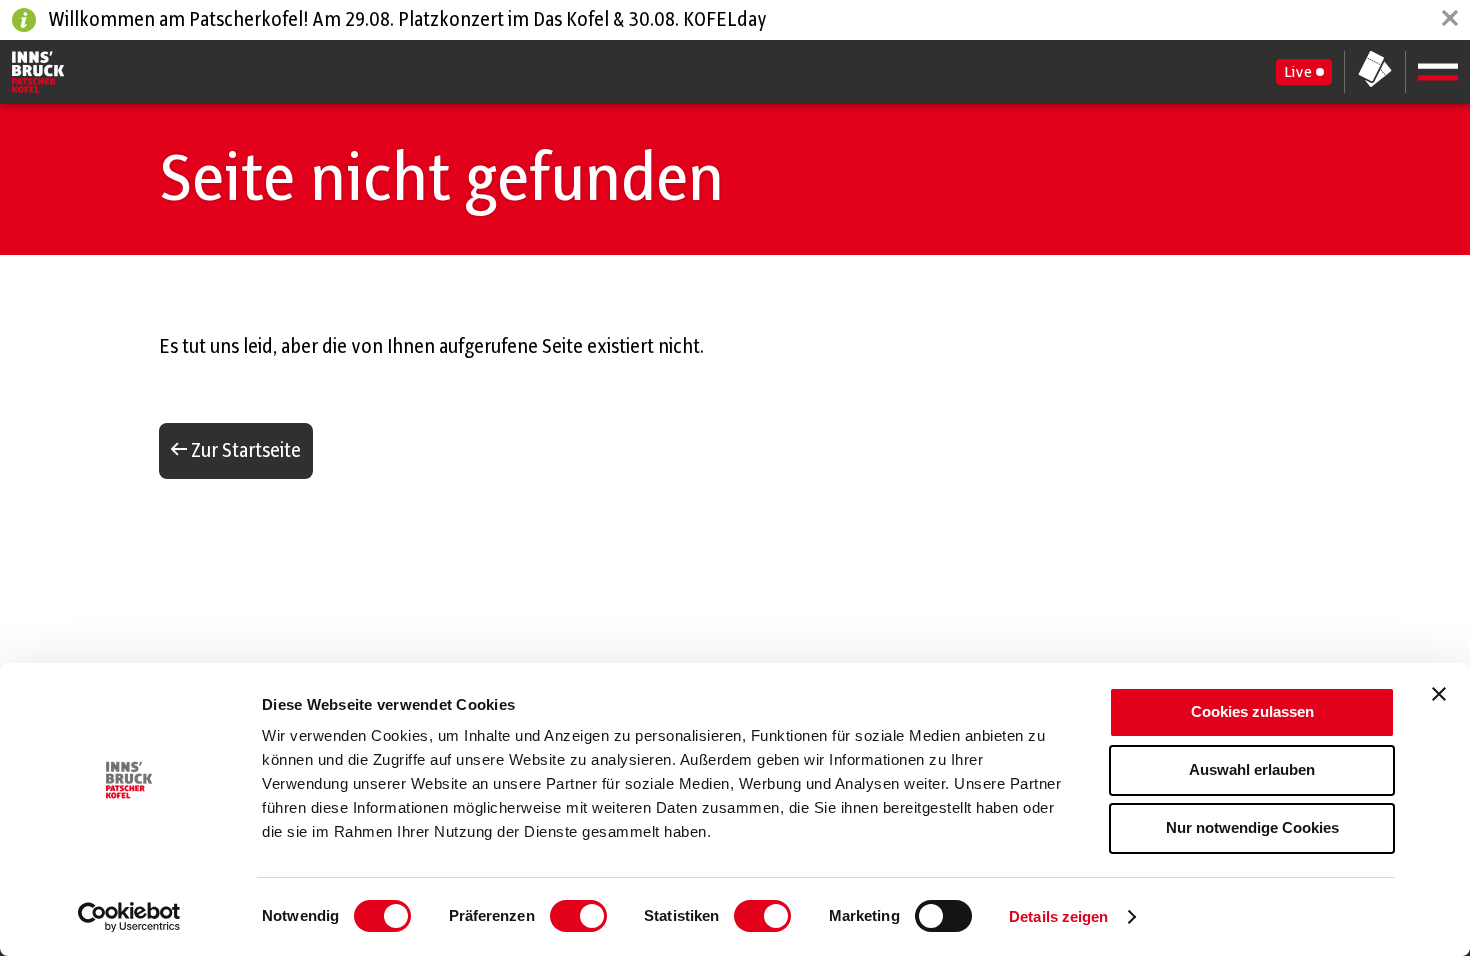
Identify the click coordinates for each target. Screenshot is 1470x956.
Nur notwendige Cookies (1252, 827)
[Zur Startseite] (38, 72)
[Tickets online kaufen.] (1375, 71)
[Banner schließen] (1439, 694)
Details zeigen (1058, 916)
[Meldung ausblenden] (1450, 19)
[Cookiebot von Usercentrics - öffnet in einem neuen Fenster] (129, 917)
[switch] (578, 916)
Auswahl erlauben (1252, 769)
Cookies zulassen (1252, 711)
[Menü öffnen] (1438, 72)
